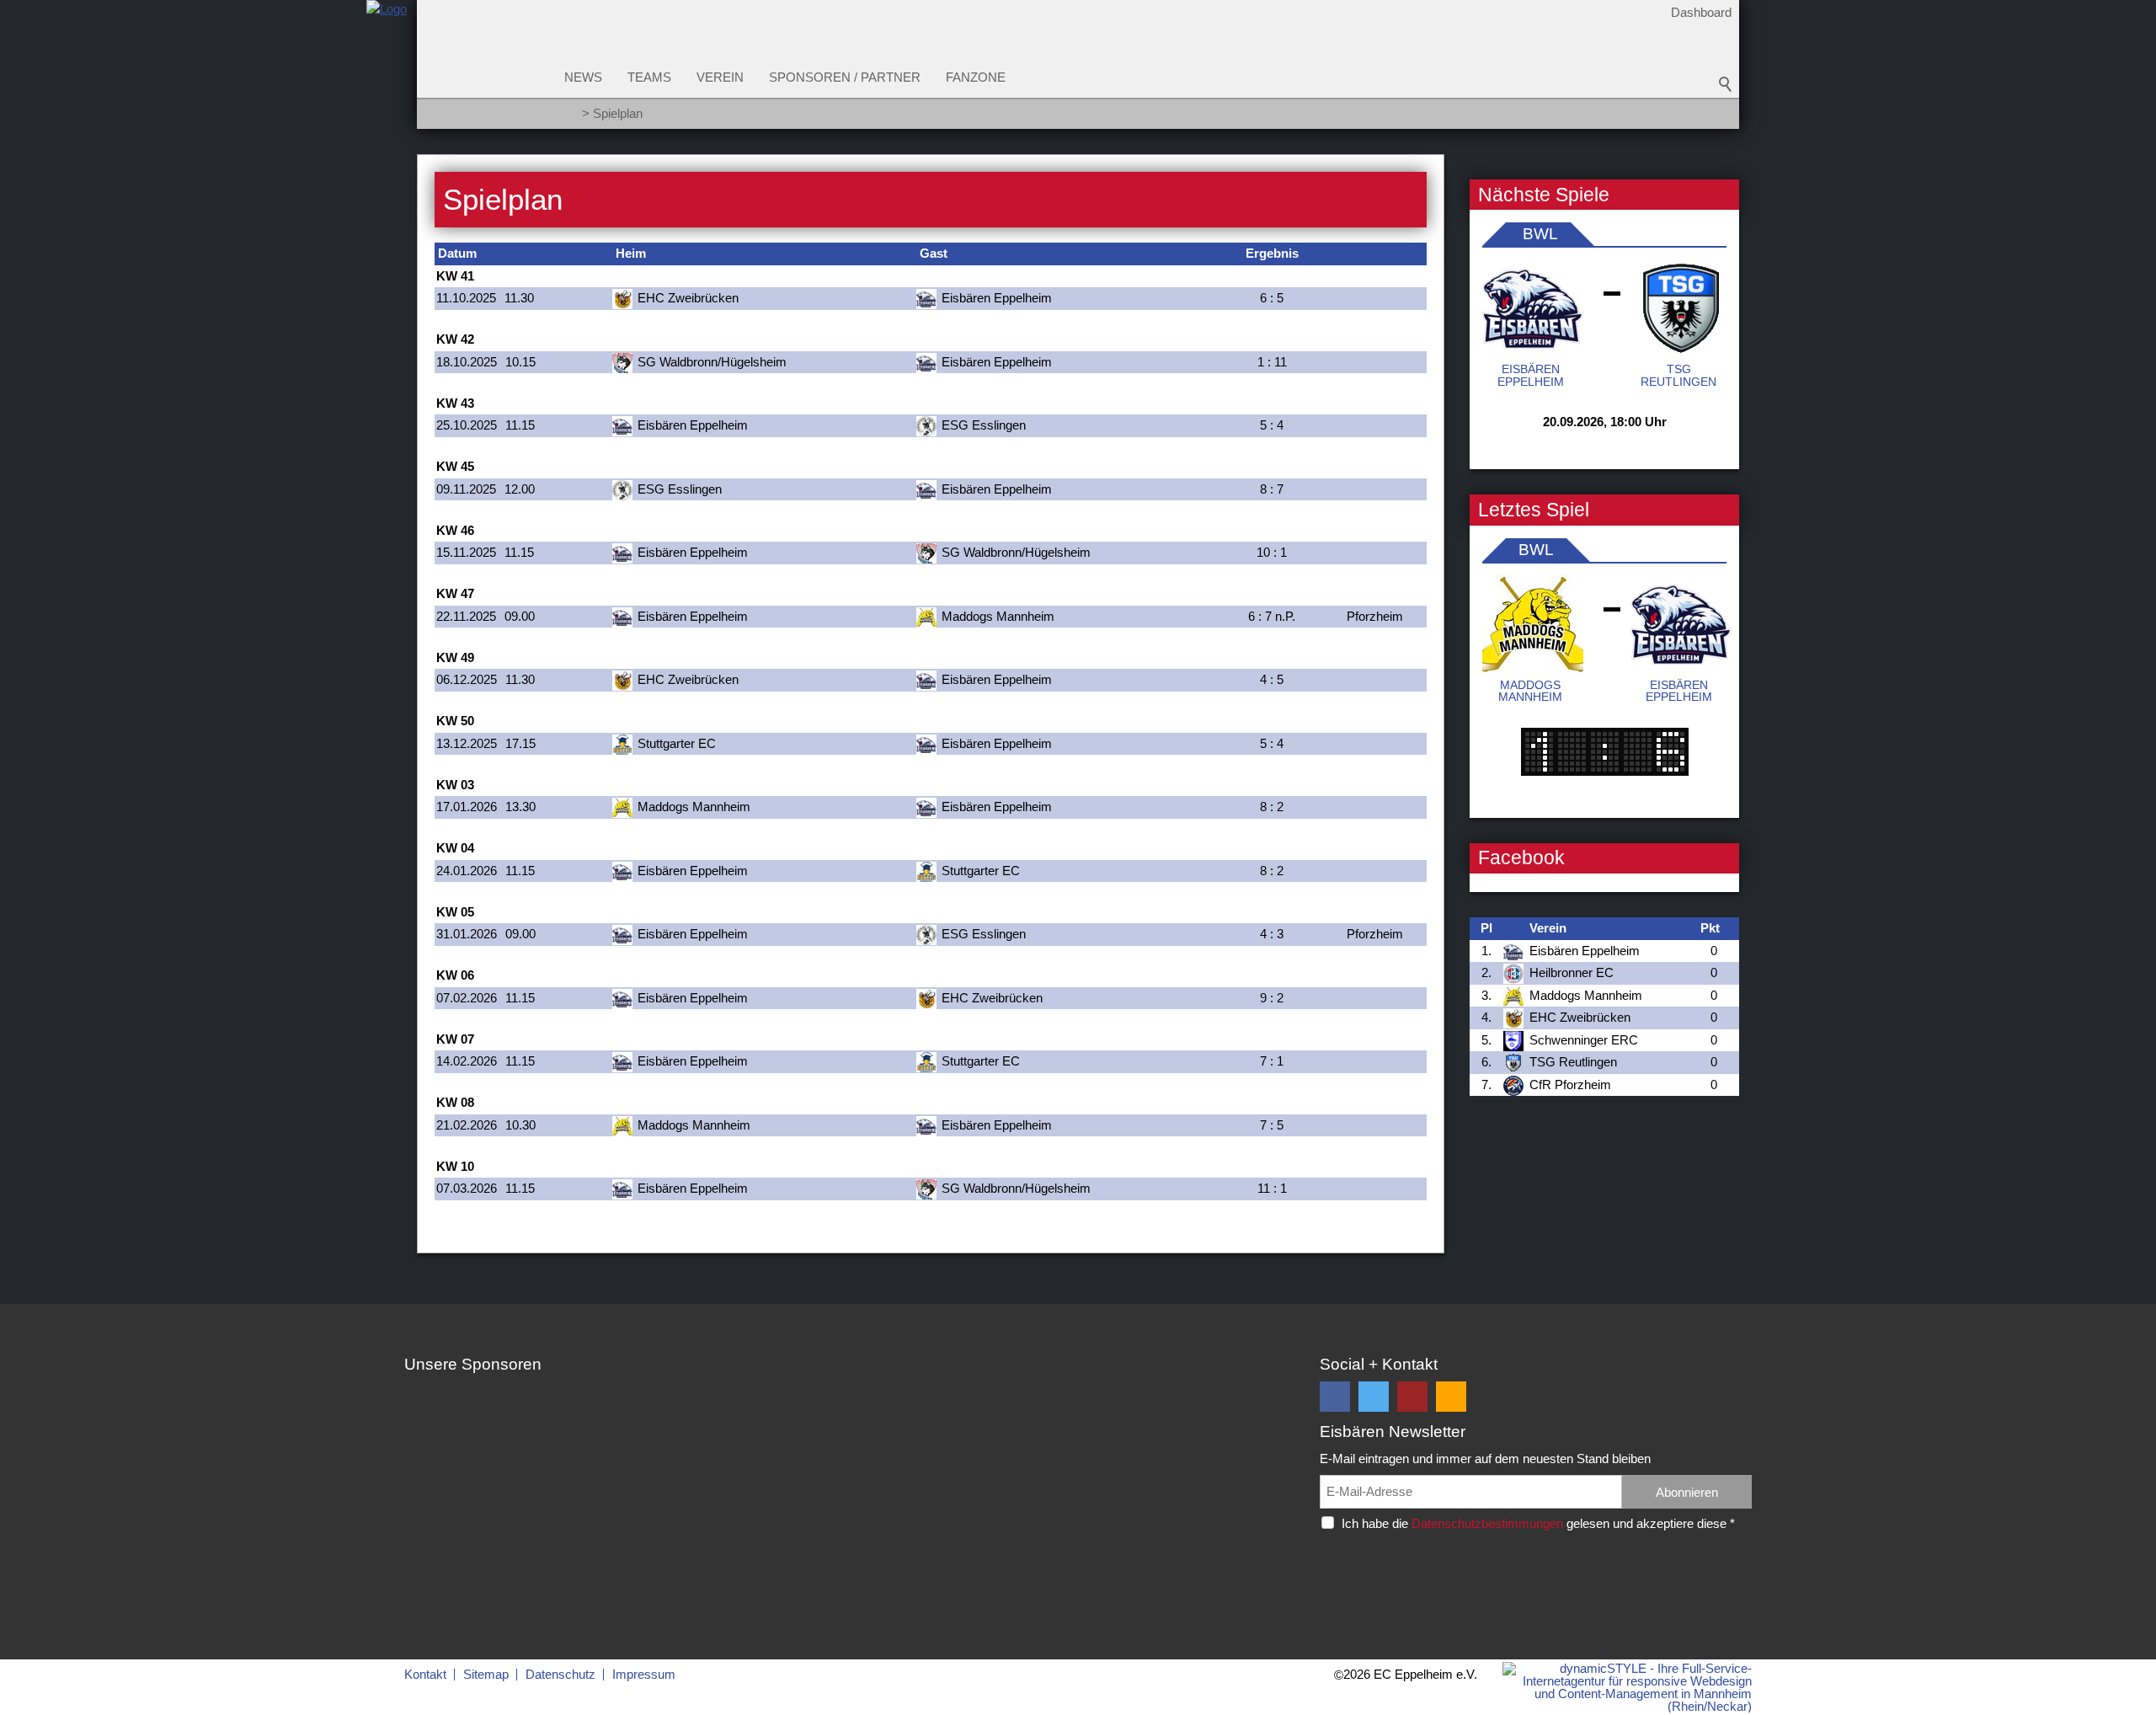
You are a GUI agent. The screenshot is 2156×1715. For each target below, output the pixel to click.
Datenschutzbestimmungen (1487, 1523)
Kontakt (425, 1674)
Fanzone (976, 77)
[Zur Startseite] (387, 70)
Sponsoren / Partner (845, 77)
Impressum (644, 1674)
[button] (1335, 1397)
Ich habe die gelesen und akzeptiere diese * (1538, 1523)
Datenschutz (560, 1674)
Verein (720, 77)
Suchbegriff (1726, 84)
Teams (649, 77)
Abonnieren (1687, 1492)
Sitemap (486, 1674)
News (583, 77)
